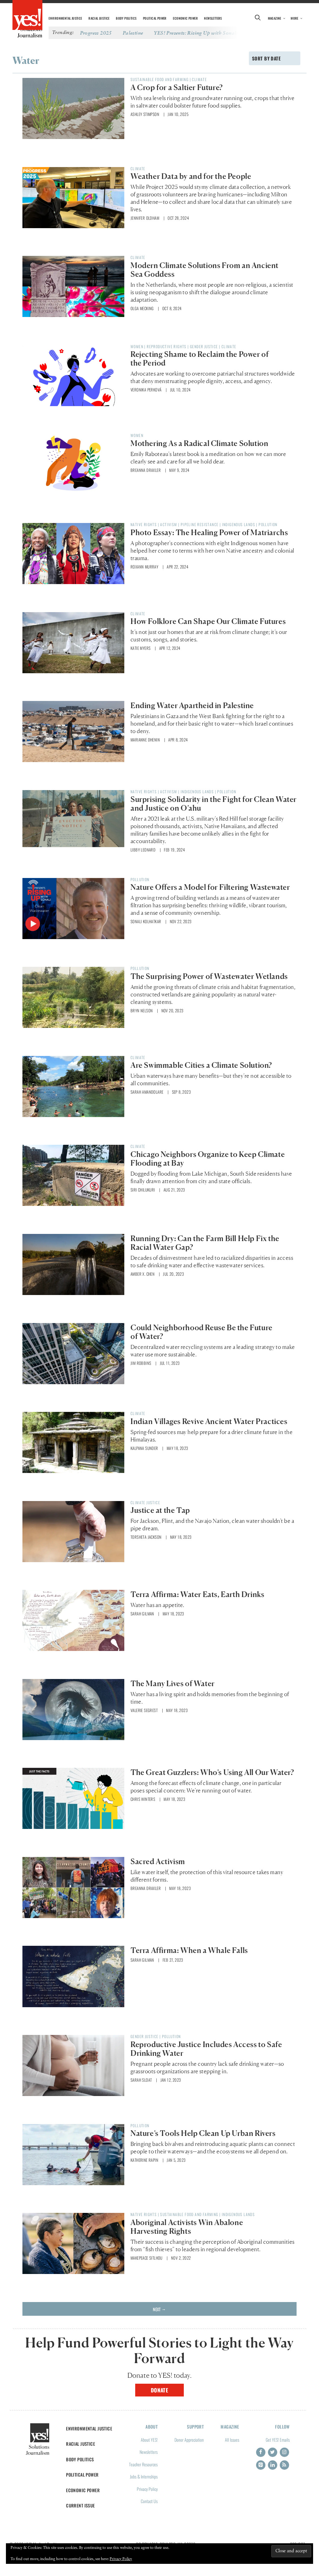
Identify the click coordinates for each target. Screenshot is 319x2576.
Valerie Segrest (144, 1710)
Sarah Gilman (142, 1614)
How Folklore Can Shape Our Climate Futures (208, 621)
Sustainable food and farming (159, 79)
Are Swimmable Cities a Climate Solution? (201, 1065)
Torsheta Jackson (146, 1537)
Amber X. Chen (143, 1274)
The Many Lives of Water (173, 1684)
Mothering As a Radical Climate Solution (199, 443)
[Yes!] (27, 16)
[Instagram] (284, 2452)
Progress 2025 (96, 33)
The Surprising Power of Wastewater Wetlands (209, 976)
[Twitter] (273, 2452)
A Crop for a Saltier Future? (177, 87)
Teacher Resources (143, 2464)
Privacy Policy (147, 2489)
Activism (169, 524)
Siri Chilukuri (143, 1190)
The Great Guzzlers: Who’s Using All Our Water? (212, 1772)
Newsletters (213, 18)
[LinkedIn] (273, 2465)
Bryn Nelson (142, 1010)
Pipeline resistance (200, 524)
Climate (199, 79)
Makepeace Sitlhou (147, 2258)
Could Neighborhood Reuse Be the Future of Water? (202, 1332)
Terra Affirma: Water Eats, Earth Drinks (197, 1594)
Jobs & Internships (144, 2476)
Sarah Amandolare (147, 1092)
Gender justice (204, 346)
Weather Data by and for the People (192, 176)
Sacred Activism (158, 1861)
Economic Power (185, 18)
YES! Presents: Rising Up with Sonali (196, 33)
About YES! (149, 2440)
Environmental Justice (65, 18)
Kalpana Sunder (144, 1448)
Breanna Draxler (146, 470)
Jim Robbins (141, 1363)
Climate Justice (145, 1502)
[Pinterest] (261, 2465)
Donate (160, 2390)
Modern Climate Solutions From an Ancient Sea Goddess (205, 270)
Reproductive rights (167, 346)
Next (159, 2309)
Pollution (268, 524)
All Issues (232, 2440)
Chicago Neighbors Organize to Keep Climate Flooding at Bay (208, 1159)
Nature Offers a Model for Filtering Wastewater (210, 887)
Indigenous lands (239, 524)
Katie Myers (140, 648)
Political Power (155, 18)
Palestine (133, 33)
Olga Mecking (142, 308)
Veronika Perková (146, 390)
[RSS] (284, 2465)
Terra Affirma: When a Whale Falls (189, 1950)
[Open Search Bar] (258, 18)
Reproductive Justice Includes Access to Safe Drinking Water (206, 2049)
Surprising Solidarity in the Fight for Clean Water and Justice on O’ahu (214, 804)
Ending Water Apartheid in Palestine (192, 705)
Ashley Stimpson (145, 114)
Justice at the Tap (160, 1510)
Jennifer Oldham (145, 218)
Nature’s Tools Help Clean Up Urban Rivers (203, 2133)
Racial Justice (99, 18)
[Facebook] (261, 2452)
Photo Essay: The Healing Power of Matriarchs (209, 532)
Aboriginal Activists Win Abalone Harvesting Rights (187, 2227)
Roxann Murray (144, 567)
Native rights (144, 524)
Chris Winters (143, 1799)
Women (137, 346)
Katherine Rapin (144, 2160)
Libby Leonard (143, 850)
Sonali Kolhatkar (146, 921)
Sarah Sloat (141, 2080)
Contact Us (149, 2501)
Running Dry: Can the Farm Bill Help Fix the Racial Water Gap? (205, 1243)
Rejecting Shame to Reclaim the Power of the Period (200, 359)
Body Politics (126, 18)
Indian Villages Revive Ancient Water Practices (209, 1421)
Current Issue (81, 2505)
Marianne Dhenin (145, 740)
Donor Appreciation (189, 2440)
